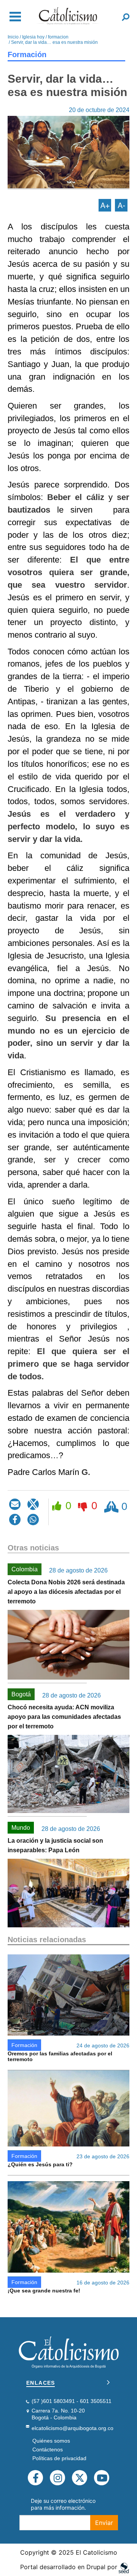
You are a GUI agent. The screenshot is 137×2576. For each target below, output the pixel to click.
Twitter (80, 2478)
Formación (27, 55)
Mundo (21, 1828)
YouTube (102, 2478)
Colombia (25, 1569)
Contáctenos (48, 2449)
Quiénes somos (51, 2441)
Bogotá (21, 1694)
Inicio (13, 37)
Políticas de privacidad (59, 2458)
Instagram (57, 2478)
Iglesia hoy (33, 37)
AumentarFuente (105, 205)
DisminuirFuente (121, 205)
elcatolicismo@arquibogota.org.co (72, 2428)
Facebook (35, 2478)
